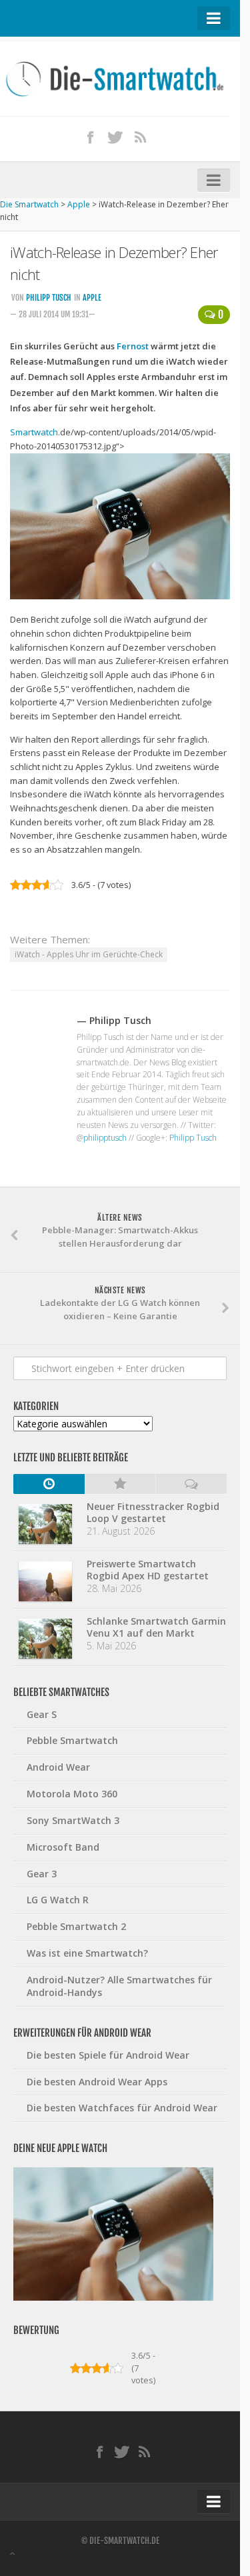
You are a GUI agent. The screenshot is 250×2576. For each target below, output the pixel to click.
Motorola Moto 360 (72, 1794)
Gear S (42, 1714)
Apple (92, 298)
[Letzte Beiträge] (49, 1484)
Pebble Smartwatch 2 (76, 1926)
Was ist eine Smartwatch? (87, 1953)
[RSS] (140, 137)
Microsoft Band (63, 1847)
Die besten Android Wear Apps (97, 2082)
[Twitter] (115, 137)
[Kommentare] (191, 1484)
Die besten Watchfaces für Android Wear (122, 2108)
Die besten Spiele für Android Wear (108, 2055)
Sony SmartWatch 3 (73, 1820)
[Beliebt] (120, 1484)
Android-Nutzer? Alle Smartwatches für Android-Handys (119, 1986)
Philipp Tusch (49, 298)
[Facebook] (90, 137)
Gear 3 (42, 1874)
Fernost (133, 346)
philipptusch (105, 1138)
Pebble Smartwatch (72, 1740)
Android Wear (58, 1767)
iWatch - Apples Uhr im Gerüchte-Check (89, 954)
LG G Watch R (58, 1900)
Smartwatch (34, 432)
